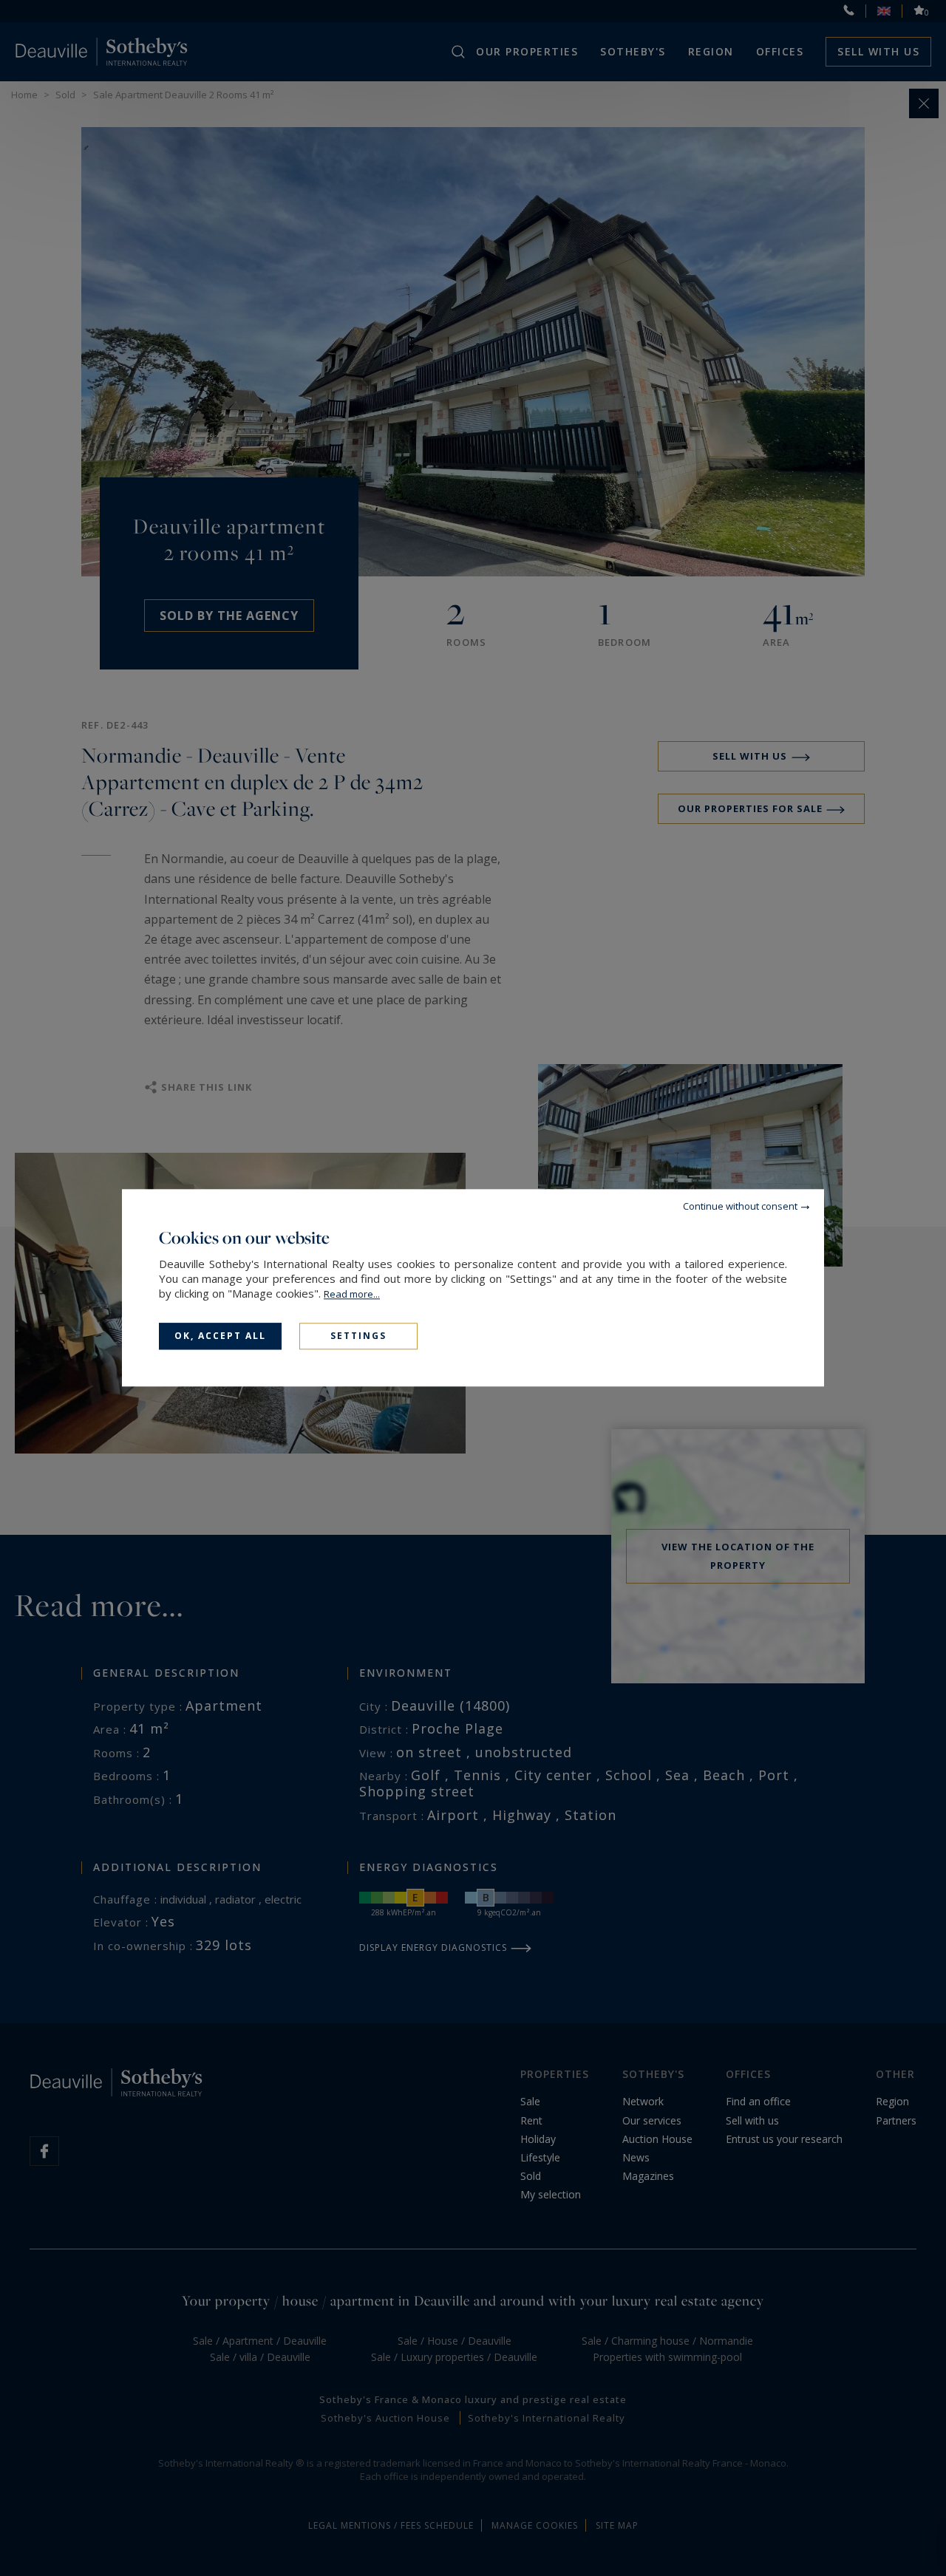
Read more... (352, 1294)
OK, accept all (220, 1336)
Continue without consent (740, 1206)
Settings (358, 1336)
